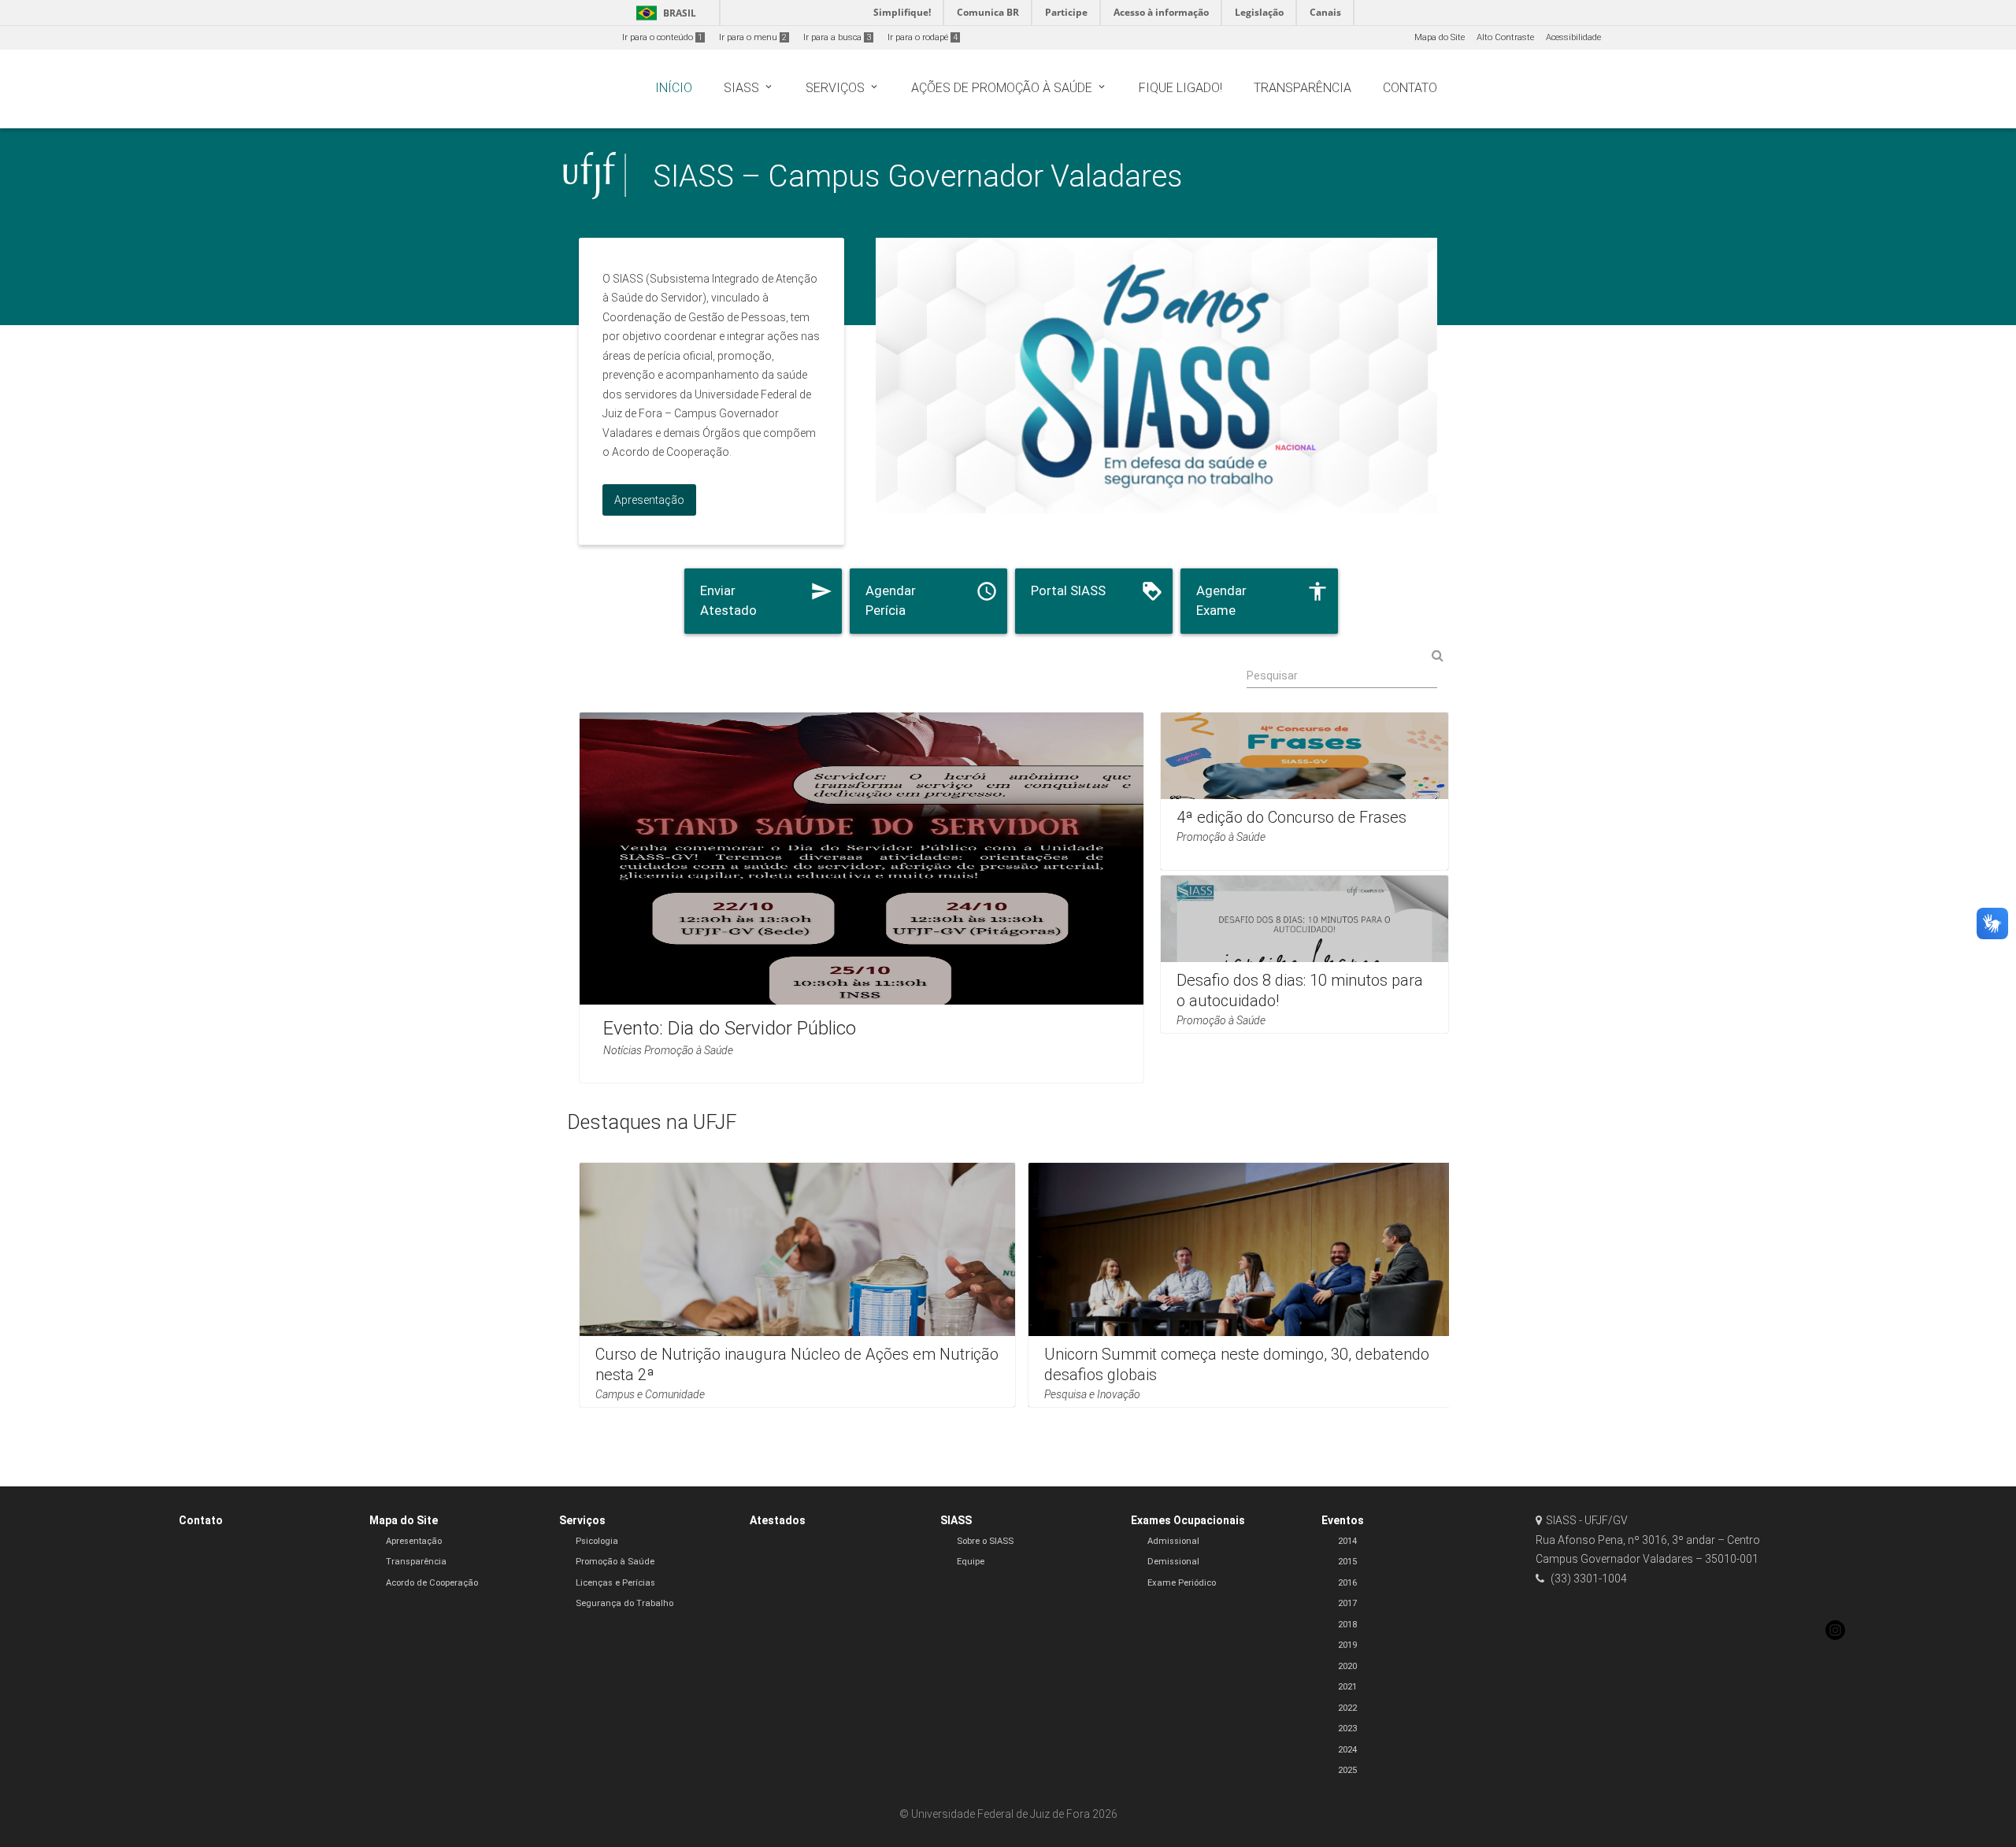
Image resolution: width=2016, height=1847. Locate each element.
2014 (1347, 1541)
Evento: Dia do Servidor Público (730, 1027)
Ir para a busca (837, 37)
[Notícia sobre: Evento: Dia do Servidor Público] (862, 898)
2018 (1347, 1625)
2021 (1347, 1687)
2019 (1347, 1645)
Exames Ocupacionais (1188, 1520)
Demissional (1173, 1562)
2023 (1347, 1729)
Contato (201, 1520)
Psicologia (597, 1541)
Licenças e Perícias (615, 1583)
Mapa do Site (1440, 37)
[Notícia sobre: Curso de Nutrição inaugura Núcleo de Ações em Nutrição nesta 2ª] (797, 1285)
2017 (1347, 1603)
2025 (1347, 1770)
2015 (1347, 1562)
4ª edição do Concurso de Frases (1291, 817)
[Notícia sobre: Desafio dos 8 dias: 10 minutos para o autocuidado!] (1304, 954)
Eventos (1343, 1520)
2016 (1347, 1583)
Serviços (582, 1520)
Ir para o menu (753, 37)
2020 (1347, 1666)
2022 (1347, 1708)
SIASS (956, 1520)
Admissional (1173, 1541)
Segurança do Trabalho (624, 1603)
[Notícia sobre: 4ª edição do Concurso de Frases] (1304, 791)
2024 (1347, 1750)
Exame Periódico (1182, 1583)
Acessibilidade (1573, 37)
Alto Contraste (1505, 37)
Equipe (971, 1562)
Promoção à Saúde (615, 1562)
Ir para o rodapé (923, 37)
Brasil (663, 13)
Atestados (778, 1520)
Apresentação (414, 1541)
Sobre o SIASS (985, 1541)
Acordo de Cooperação (432, 1583)
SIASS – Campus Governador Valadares (918, 176)
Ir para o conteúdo (662, 37)
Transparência (416, 1562)
